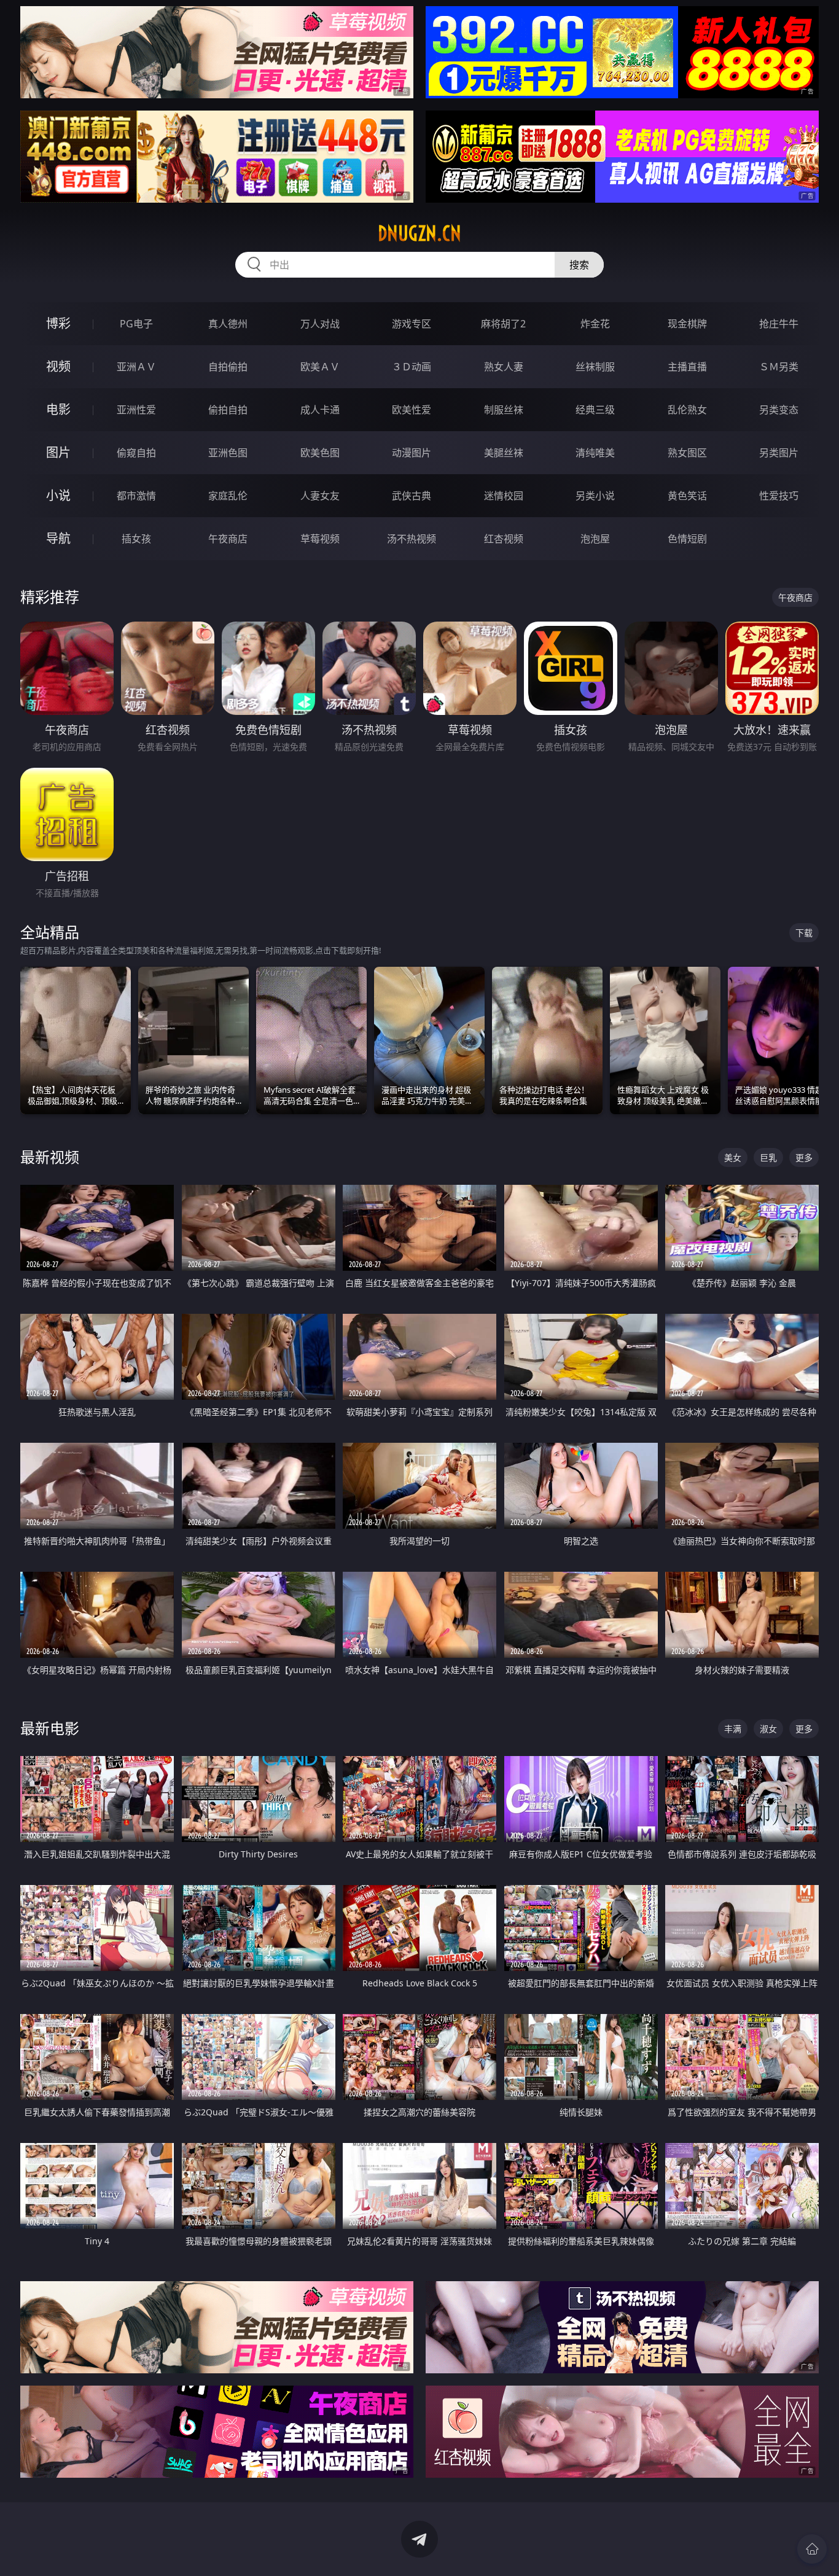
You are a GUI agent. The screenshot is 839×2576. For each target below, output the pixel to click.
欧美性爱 (412, 410)
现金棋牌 (687, 324)
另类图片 (779, 453)
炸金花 (595, 324)
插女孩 (136, 539)
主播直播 (687, 367)
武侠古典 (412, 496)
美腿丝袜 (504, 453)
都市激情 (136, 496)
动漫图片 (412, 453)
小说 (58, 495)
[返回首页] (812, 2549)
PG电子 (136, 324)
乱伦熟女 (687, 410)
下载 (804, 933)
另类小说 (595, 496)
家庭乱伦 (228, 496)
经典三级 (595, 410)
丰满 (733, 1729)
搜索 (579, 265)
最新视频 (50, 1157)
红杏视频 (504, 539)
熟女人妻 (504, 367)
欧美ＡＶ (320, 367)
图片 (58, 452)
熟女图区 (687, 453)
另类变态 (779, 410)
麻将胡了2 (503, 324)
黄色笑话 (687, 496)
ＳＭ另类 (779, 367)
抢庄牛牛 (779, 324)
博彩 (58, 323)
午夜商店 (228, 539)
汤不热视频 (412, 539)
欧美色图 (320, 453)
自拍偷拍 (228, 367)
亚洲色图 (228, 453)
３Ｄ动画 (412, 367)
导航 (58, 538)
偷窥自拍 (136, 453)
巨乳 (768, 1157)
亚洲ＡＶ (136, 367)
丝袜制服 (595, 367)
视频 (58, 366)
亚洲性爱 (136, 410)
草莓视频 (320, 539)
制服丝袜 (504, 410)
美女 (733, 1157)
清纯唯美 (595, 453)
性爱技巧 (779, 496)
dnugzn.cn (419, 233)
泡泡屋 (595, 539)
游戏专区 (412, 324)
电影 (58, 409)
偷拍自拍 (228, 410)
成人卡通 (320, 410)
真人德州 (228, 324)
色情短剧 (687, 539)
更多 (804, 1157)
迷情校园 (504, 496)
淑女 (768, 1729)
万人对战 (320, 324)
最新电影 (50, 1728)
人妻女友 (320, 496)
